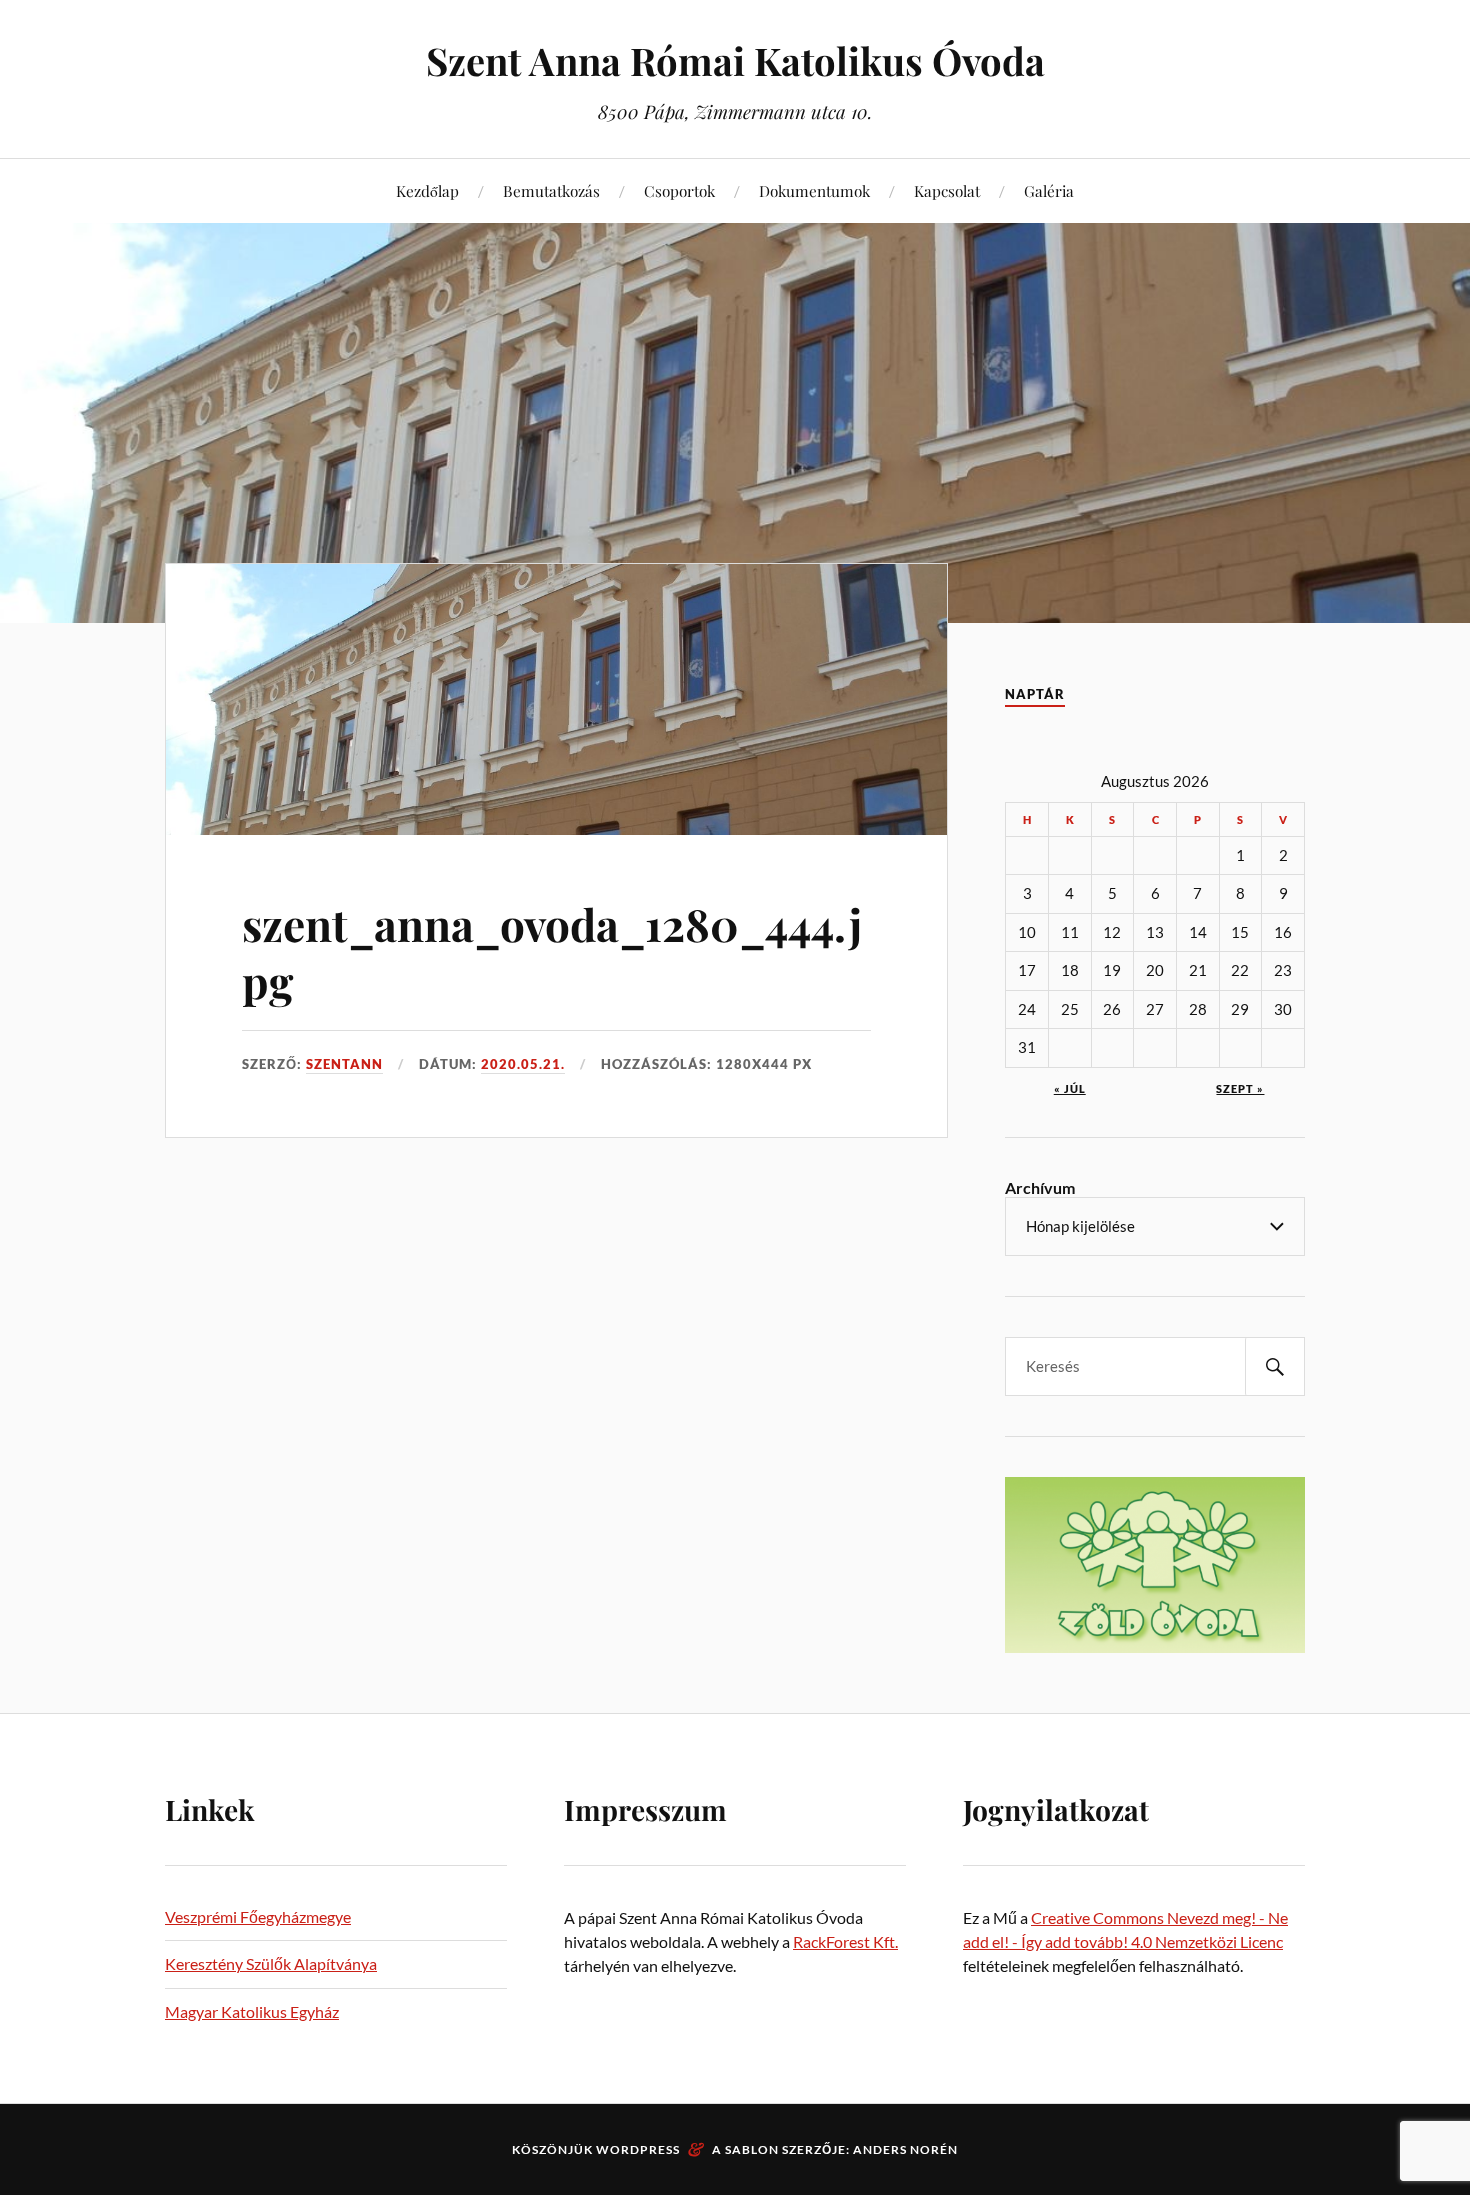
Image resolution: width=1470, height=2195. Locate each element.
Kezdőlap (427, 190)
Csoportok (679, 190)
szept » (1240, 1088)
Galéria (1049, 190)
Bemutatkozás (551, 190)
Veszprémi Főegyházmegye (258, 1916)
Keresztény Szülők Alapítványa (271, 1963)
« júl (1070, 1088)
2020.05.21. (523, 1064)
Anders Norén (905, 2149)
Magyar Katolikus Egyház (252, 2011)
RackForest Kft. (845, 1941)
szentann (344, 1064)
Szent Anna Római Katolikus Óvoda (735, 60)
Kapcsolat (947, 190)
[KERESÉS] (1275, 1366)
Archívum (1040, 1187)
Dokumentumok (814, 190)
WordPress (638, 2149)
